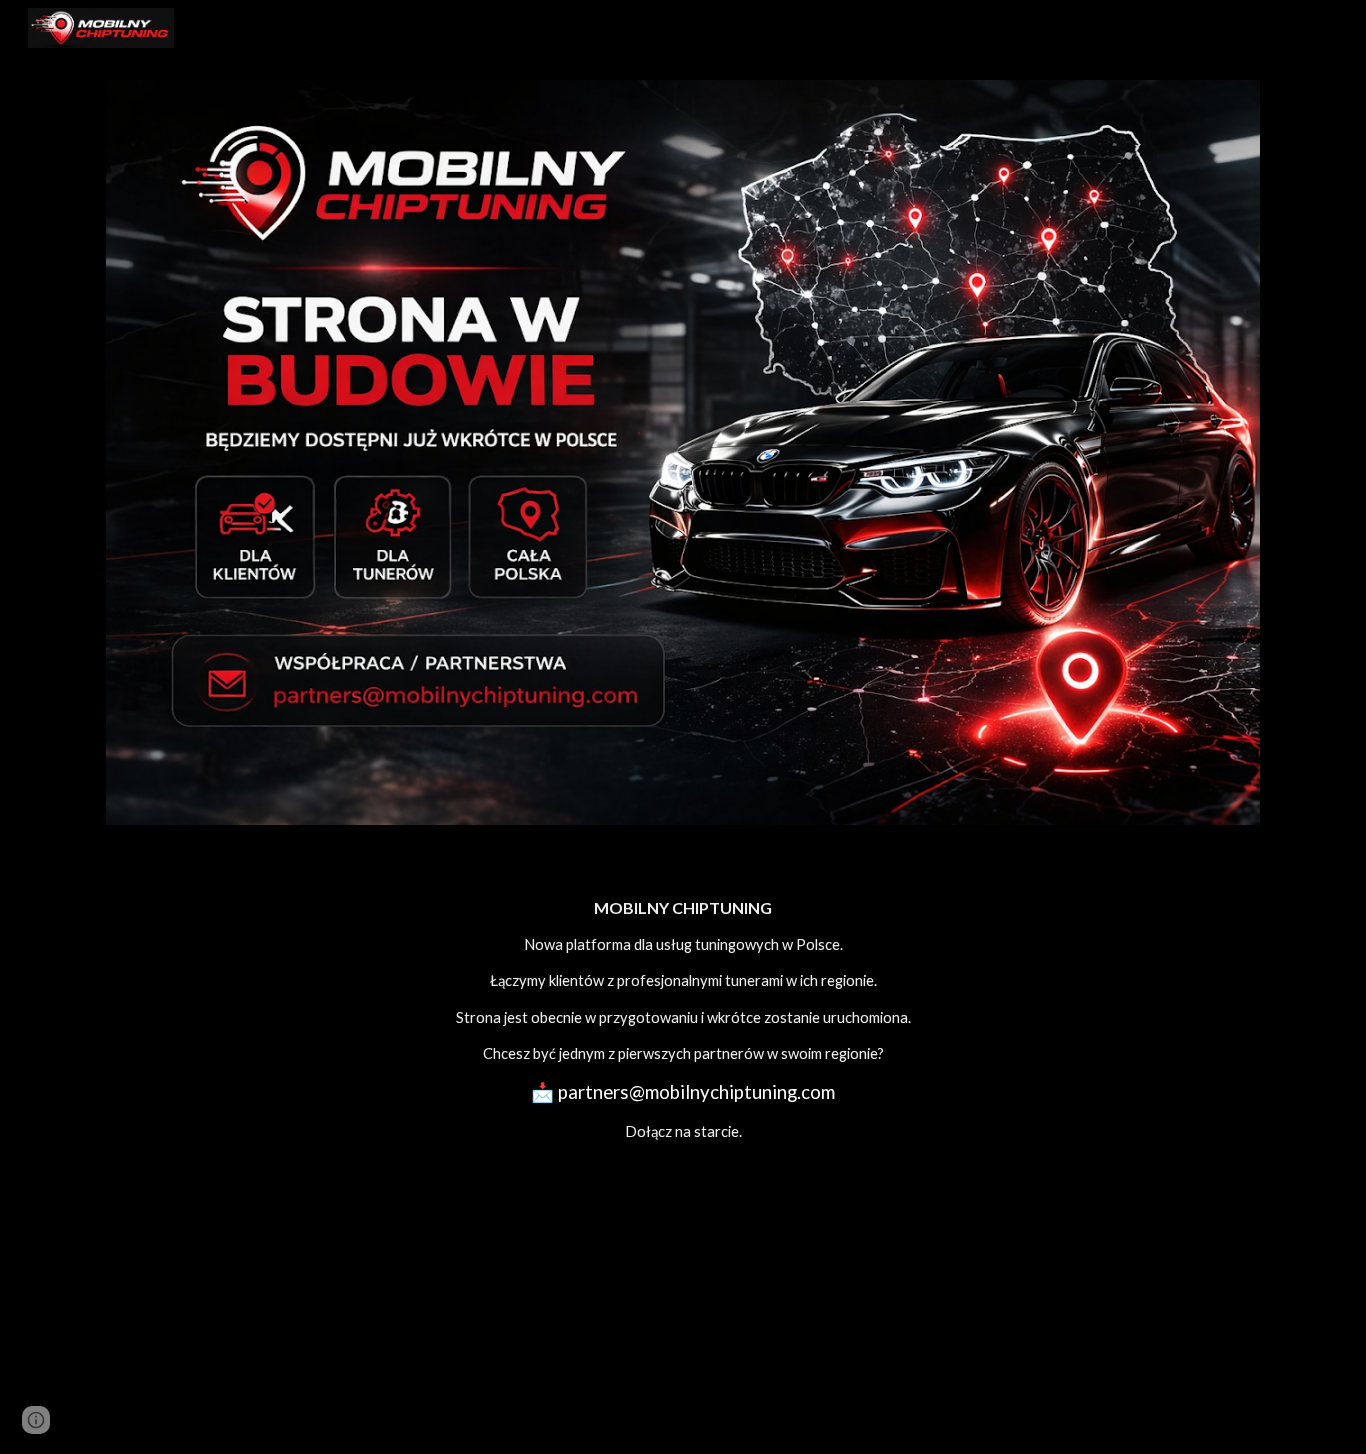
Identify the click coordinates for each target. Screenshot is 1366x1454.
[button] (36, 1420)
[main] (683, 1019)
